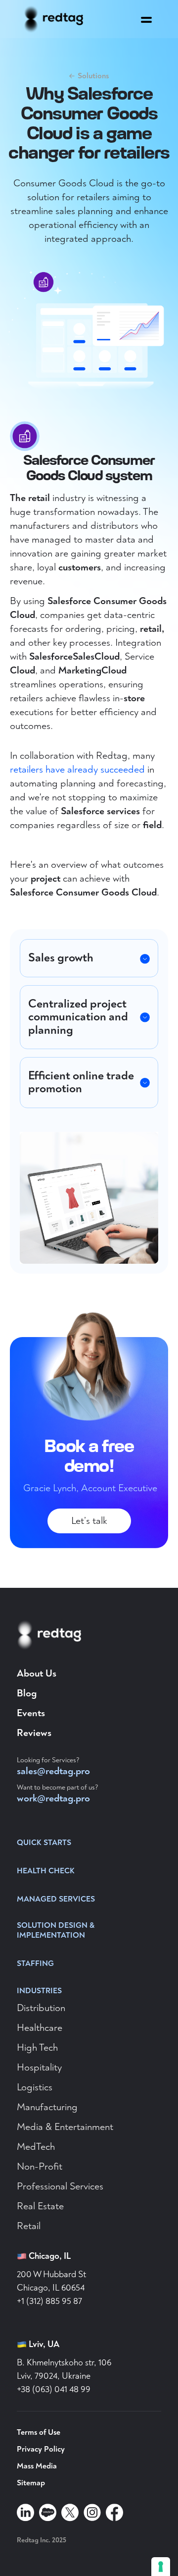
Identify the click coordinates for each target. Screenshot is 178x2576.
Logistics (35, 2087)
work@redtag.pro (53, 1798)
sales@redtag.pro (53, 1771)
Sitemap (31, 2483)
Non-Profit (40, 2166)
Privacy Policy (41, 2449)
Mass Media (37, 2466)
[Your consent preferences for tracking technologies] (161, 2567)
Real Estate (40, 2206)
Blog (27, 1693)
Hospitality (39, 2067)
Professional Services (60, 2186)
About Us (37, 1673)
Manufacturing (47, 2107)
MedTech (36, 2147)
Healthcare (40, 2028)
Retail (29, 2226)
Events (31, 1713)
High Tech (37, 2047)
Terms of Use (39, 2432)
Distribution (41, 2008)
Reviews (34, 1733)
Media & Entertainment (65, 2127)
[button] (146, 17)
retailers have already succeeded (77, 769)
